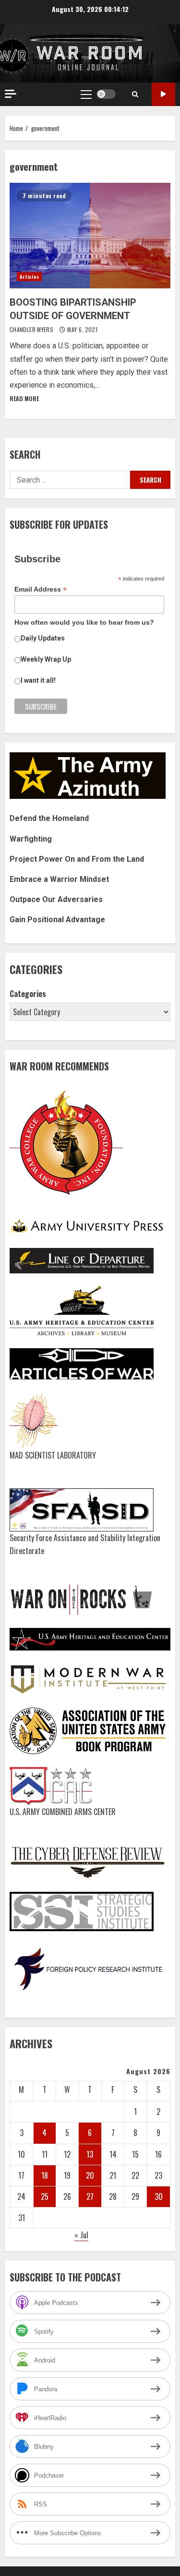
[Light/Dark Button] (106, 94)
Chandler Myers (32, 329)
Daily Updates (43, 638)
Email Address (41, 589)
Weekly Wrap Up (46, 659)
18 (45, 2175)
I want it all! (38, 680)
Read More (24, 398)
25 (45, 2196)
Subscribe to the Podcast (163, 94)
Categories (28, 994)
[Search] (135, 94)
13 (90, 2154)
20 (90, 2175)
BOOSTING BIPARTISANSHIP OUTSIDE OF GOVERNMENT (90, 236)
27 (90, 2196)
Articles (29, 277)
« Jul (81, 2235)
